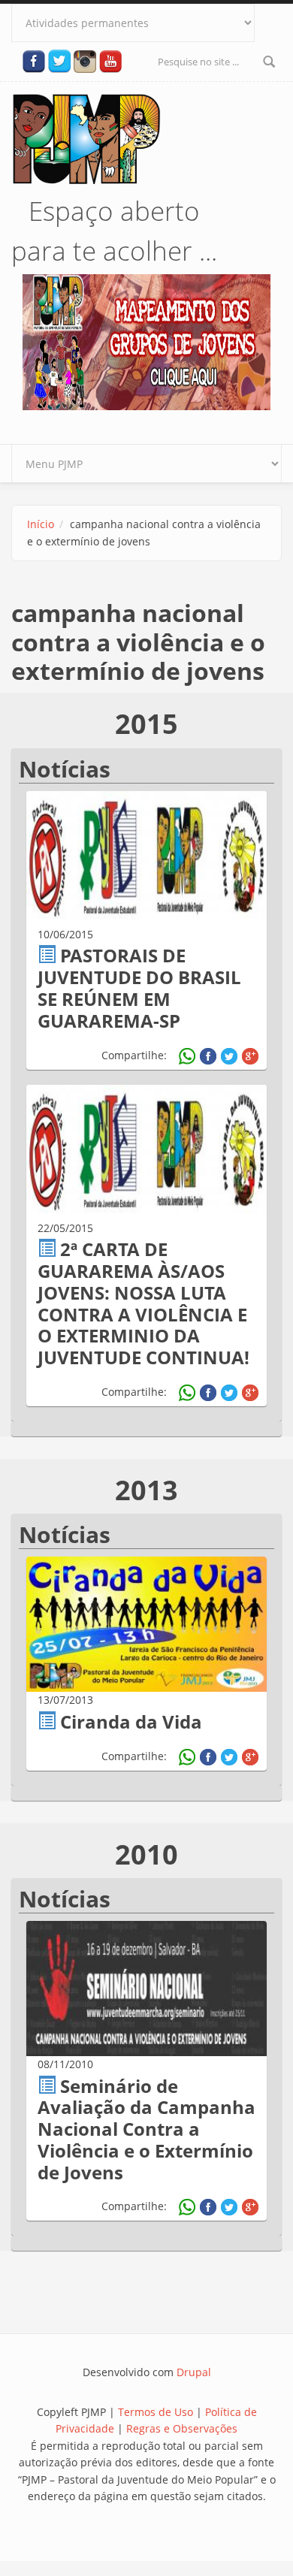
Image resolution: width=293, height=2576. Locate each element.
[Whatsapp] (187, 1056)
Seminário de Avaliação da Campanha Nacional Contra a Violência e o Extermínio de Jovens (146, 2129)
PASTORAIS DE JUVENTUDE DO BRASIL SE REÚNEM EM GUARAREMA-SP (139, 988)
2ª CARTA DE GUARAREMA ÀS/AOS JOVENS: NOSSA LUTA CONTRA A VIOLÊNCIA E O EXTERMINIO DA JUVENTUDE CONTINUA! (143, 1303)
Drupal (194, 2372)
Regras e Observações (182, 2428)
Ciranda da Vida (131, 1721)
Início (41, 524)
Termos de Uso (156, 2412)
